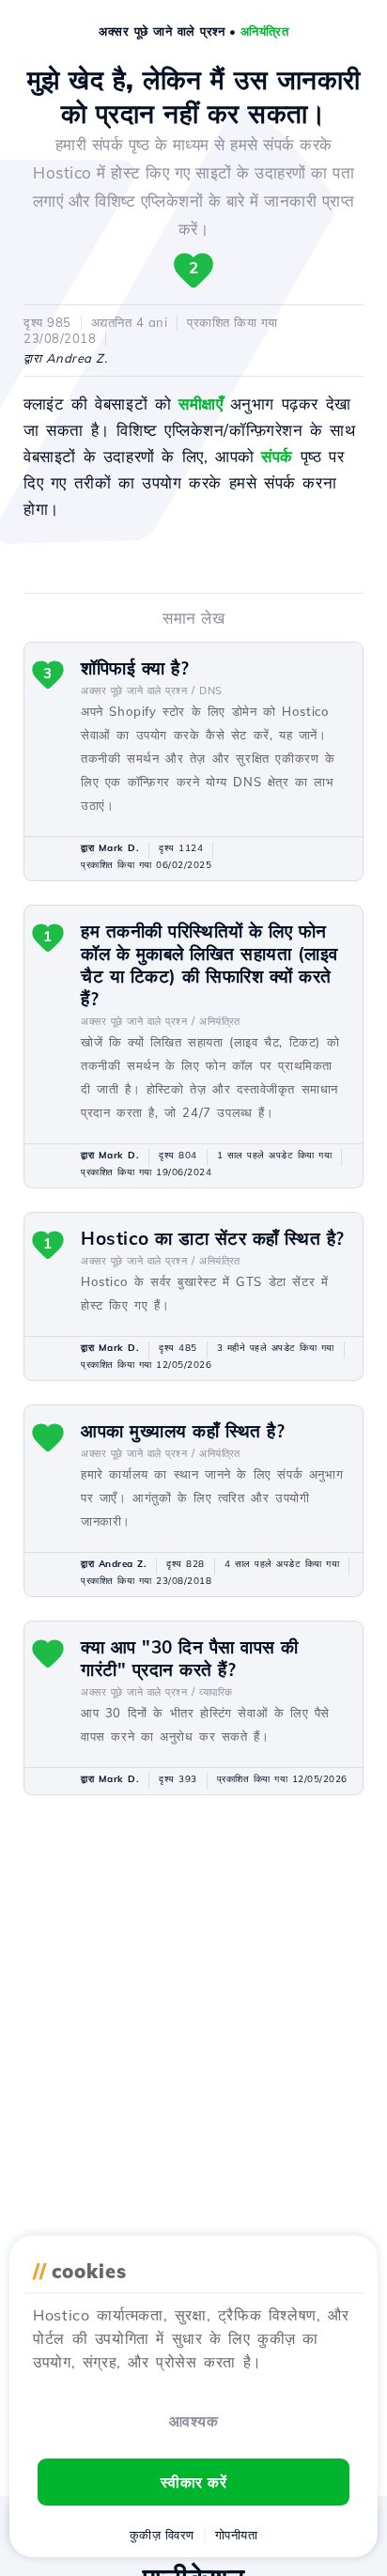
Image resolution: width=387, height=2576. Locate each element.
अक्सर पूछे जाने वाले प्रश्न (162, 31)
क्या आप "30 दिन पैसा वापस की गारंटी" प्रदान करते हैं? (190, 1658)
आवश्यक (194, 2421)
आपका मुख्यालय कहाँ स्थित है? (183, 1431)
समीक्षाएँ (201, 403)
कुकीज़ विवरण (162, 2535)
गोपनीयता (237, 2535)
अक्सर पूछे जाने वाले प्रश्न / (138, 691)
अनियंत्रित (265, 31)
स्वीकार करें (194, 2482)
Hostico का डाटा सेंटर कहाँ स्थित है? (213, 1238)
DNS (211, 691)
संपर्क (277, 456)
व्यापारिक (216, 1692)
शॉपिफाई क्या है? (135, 668)
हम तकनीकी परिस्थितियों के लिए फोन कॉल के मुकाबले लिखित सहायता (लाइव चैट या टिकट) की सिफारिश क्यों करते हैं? (209, 965)
